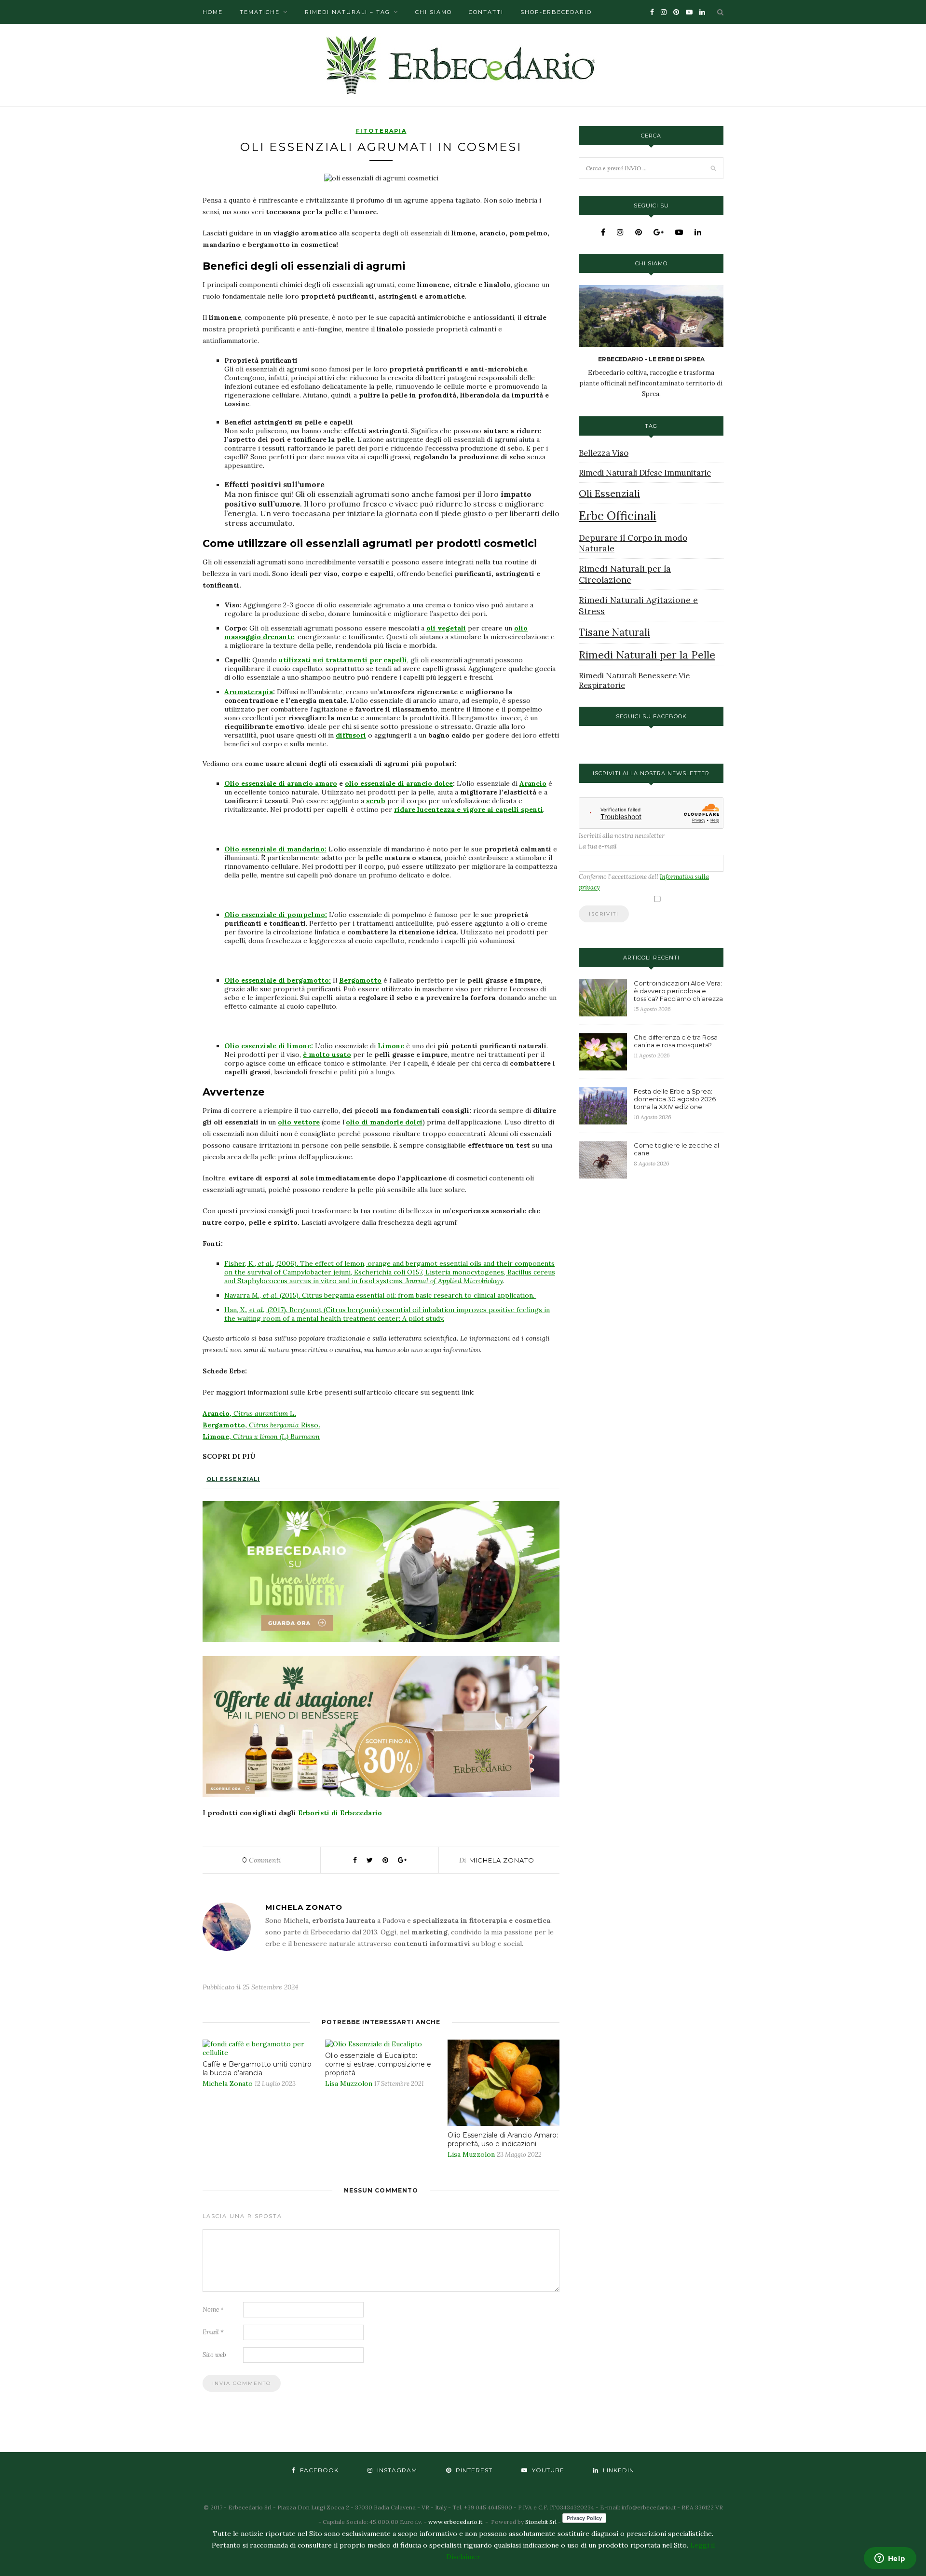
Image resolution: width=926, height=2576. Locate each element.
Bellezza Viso (604, 453)
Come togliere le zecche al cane (676, 1149)
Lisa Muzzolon (349, 2083)
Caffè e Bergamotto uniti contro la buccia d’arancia (257, 2069)
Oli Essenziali (233, 1479)
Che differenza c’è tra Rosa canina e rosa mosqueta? (676, 1041)
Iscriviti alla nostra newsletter (622, 836)
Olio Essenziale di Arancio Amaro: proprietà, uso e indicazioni (503, 2139)
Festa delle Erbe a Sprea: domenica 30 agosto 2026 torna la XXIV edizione (675, 1099)
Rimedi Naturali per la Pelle (647, 655)
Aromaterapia (249, 692)
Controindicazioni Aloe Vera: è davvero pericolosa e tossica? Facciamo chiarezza (678, 991)
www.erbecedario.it (455, 2522)
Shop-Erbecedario (556, 12)
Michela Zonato (502, 1860)
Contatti (486, 12)
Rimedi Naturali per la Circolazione (625, 574)
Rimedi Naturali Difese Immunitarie (645, 473)
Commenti (262, 1860)
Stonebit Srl (541, 2522)
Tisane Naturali (614, 632)
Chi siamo (434, 12)
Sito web (214, 2355)
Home (213, 12)
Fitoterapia (381, 131)
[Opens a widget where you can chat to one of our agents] (890, 2559)
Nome (213, 2309)
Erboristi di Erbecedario (340, 1813)
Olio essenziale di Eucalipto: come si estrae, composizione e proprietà (378, 2064)
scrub (376, 801)
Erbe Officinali (618, 516)
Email (213, 2332)
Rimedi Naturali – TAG (347, 12)
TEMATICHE (260, 12)
